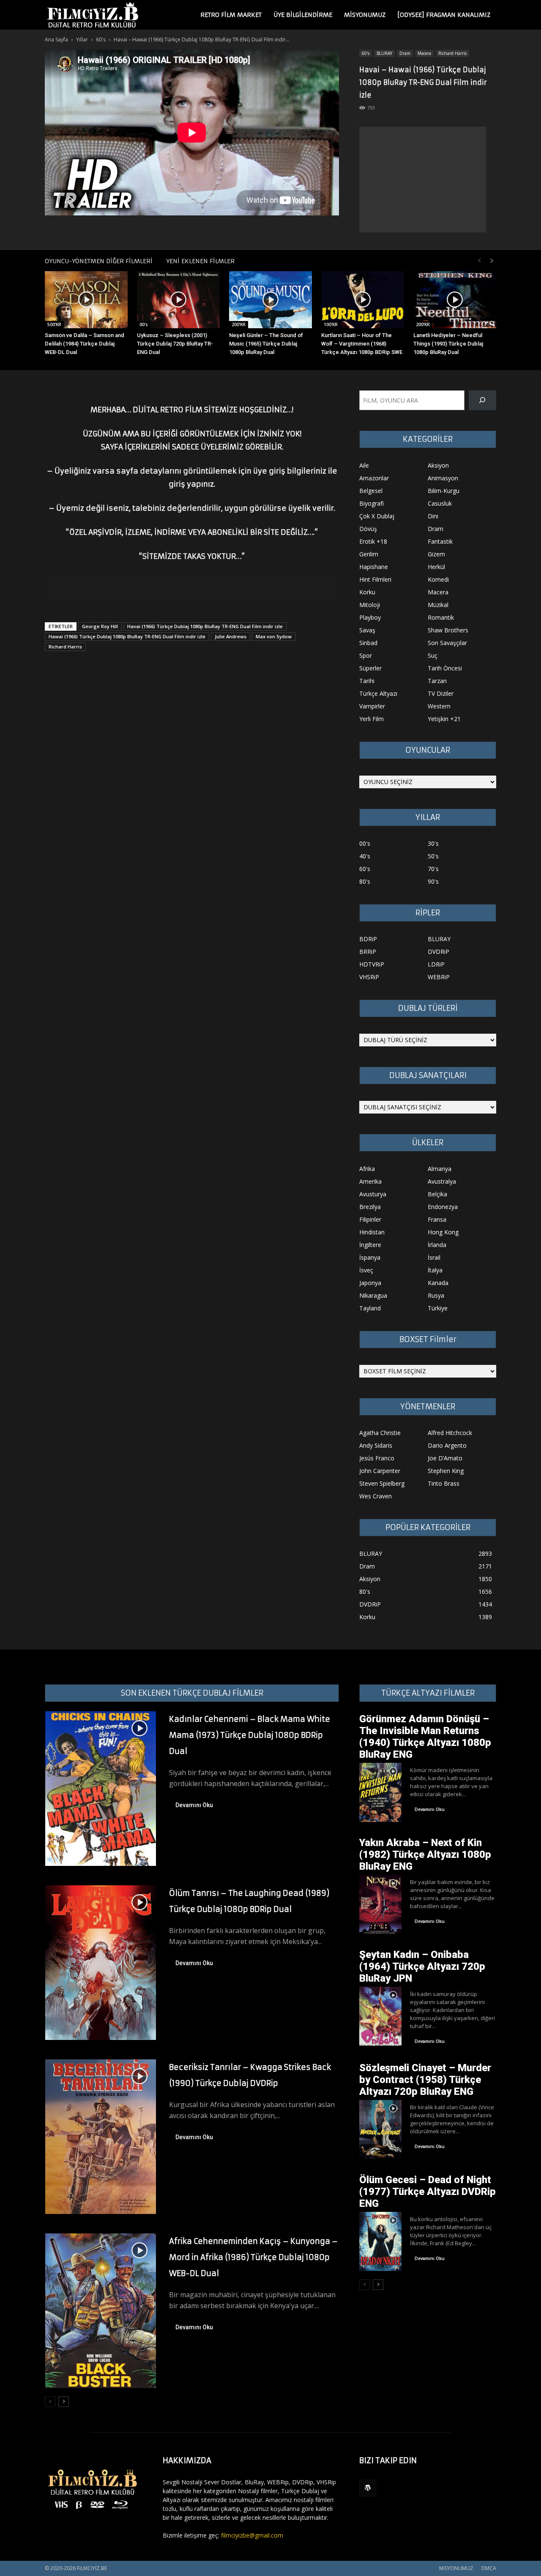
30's (433, 843)
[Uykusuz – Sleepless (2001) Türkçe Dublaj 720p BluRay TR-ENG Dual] (178, 300)
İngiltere (370, 1245)
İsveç (366, 1270)
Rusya (436, 1295)
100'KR (331, 324)
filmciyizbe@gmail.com (252, 2535)
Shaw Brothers (448, 630)
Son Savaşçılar (447, 643)
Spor (366, 655)
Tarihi (367, 681)
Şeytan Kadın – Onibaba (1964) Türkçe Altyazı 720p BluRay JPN (422, 1966)
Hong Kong (443, 1232)
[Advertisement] (423, 180)
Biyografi (372, 503)
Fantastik (440, 541)
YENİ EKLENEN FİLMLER (200, 261)
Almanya (440, 1169)
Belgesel (371, 491)
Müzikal (438, 605)
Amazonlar (374, 478)
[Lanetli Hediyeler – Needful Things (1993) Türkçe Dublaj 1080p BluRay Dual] (455, 300)
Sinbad (368, 643)
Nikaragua (373, 1295)
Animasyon (443, 478)
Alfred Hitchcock (450, 1433)
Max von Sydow (274, 636)
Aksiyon (438, 465)
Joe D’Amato (445, 1458)
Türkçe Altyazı (378, 693)
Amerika (370, 1181)
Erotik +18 (373, 541)
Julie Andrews (231, 636)
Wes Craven (376, 1496)
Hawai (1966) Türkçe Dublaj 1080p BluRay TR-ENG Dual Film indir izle (127, 636)
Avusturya (373, 1194)
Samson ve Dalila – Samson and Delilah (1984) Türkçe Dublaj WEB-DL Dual (85, 344)
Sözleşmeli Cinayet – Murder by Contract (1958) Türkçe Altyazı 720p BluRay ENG (425, 2080)
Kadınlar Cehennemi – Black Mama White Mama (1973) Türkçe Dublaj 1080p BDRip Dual (250, 1735)
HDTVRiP (372, 964)
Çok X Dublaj (377, 516)
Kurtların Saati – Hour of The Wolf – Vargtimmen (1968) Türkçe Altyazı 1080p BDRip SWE (362, 344)
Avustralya (442, 1181)
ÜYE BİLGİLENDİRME (303, 15)
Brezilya (370, 1207)
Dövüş (368, 529)
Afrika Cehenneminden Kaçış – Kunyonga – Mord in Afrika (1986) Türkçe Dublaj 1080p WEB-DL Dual (253, 2257)
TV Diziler (441, 693)
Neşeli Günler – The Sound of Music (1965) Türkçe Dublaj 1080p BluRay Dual (266, 344)
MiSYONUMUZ (365, 15)
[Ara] (482, 400)
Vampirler (372, 706)
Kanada (438, 1283)
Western (439, 706)
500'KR (54, 324)
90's (433, 881)
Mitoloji (370, 605)
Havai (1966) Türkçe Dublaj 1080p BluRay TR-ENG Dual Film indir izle (205, 626)
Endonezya (443, 1207)
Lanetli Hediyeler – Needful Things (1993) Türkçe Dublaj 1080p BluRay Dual (448, 344)
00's (144, 324)
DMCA (489, 2568)
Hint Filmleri (375, 579)
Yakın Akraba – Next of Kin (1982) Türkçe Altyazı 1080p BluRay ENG (425, 1854)
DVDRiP (439, 952)
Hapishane (374, 567)
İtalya (435, 1270)
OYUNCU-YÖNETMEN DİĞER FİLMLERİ (99, 261)
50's (433, 856)
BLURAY (384, 53)
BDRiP (368, 939)
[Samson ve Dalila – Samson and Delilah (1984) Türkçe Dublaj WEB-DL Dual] (86, 300)
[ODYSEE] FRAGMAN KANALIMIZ (444, 15)
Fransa (437, 1219)
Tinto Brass (444, 1483)
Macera (424, 53)
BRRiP (368, 952)
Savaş (367, 630)
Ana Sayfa (56, 39)
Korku (367, 592)
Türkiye (438, 1308)
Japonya (370, 1283)
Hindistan (372, 1232)
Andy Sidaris (376, 1445)
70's (433, 869)
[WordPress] (368, 2488)
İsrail (434, 1257)
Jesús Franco (377, 1458)
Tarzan (437, 681)
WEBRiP (439, 977)
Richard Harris (452, 53)
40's (365, 856)
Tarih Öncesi (445, 668)
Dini (433, 516)
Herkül (436, 567)
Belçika (437, 1194)
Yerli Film (372, 719)
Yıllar (82, 39)
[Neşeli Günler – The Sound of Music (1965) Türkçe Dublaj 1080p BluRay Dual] (270, 300)
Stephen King (446, 1471)
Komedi (438, 579)
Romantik (441, 617)
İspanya (370, 1257)
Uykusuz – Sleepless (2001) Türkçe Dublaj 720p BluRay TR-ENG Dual (175, 344)
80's (365, 881)
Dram (405, 53)
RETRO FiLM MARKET (231, 15)
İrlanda (437, 1245)
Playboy (370, 617)
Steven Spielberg (382, 1483)
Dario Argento (447, 1445)
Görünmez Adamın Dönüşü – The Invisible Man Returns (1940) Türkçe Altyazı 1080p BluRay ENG (425, 1737)
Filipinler (370, 1219)
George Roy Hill (100, 626)
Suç (433, 655)
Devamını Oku (194, 1805)
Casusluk (440, 503)
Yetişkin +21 (444, 719)
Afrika (367, 1169)
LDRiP (436, 964)
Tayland (370, 1308)
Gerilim (369, 554)
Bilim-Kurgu (444, 491)
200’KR (239, 324)
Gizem (436, 554)
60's (101, 39)
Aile (364, 465)
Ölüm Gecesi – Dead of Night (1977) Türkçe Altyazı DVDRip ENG (428, 2192)
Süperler (370, 668)
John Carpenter (380, 1471)
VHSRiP (369, 977)
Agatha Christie (380, 1433)
